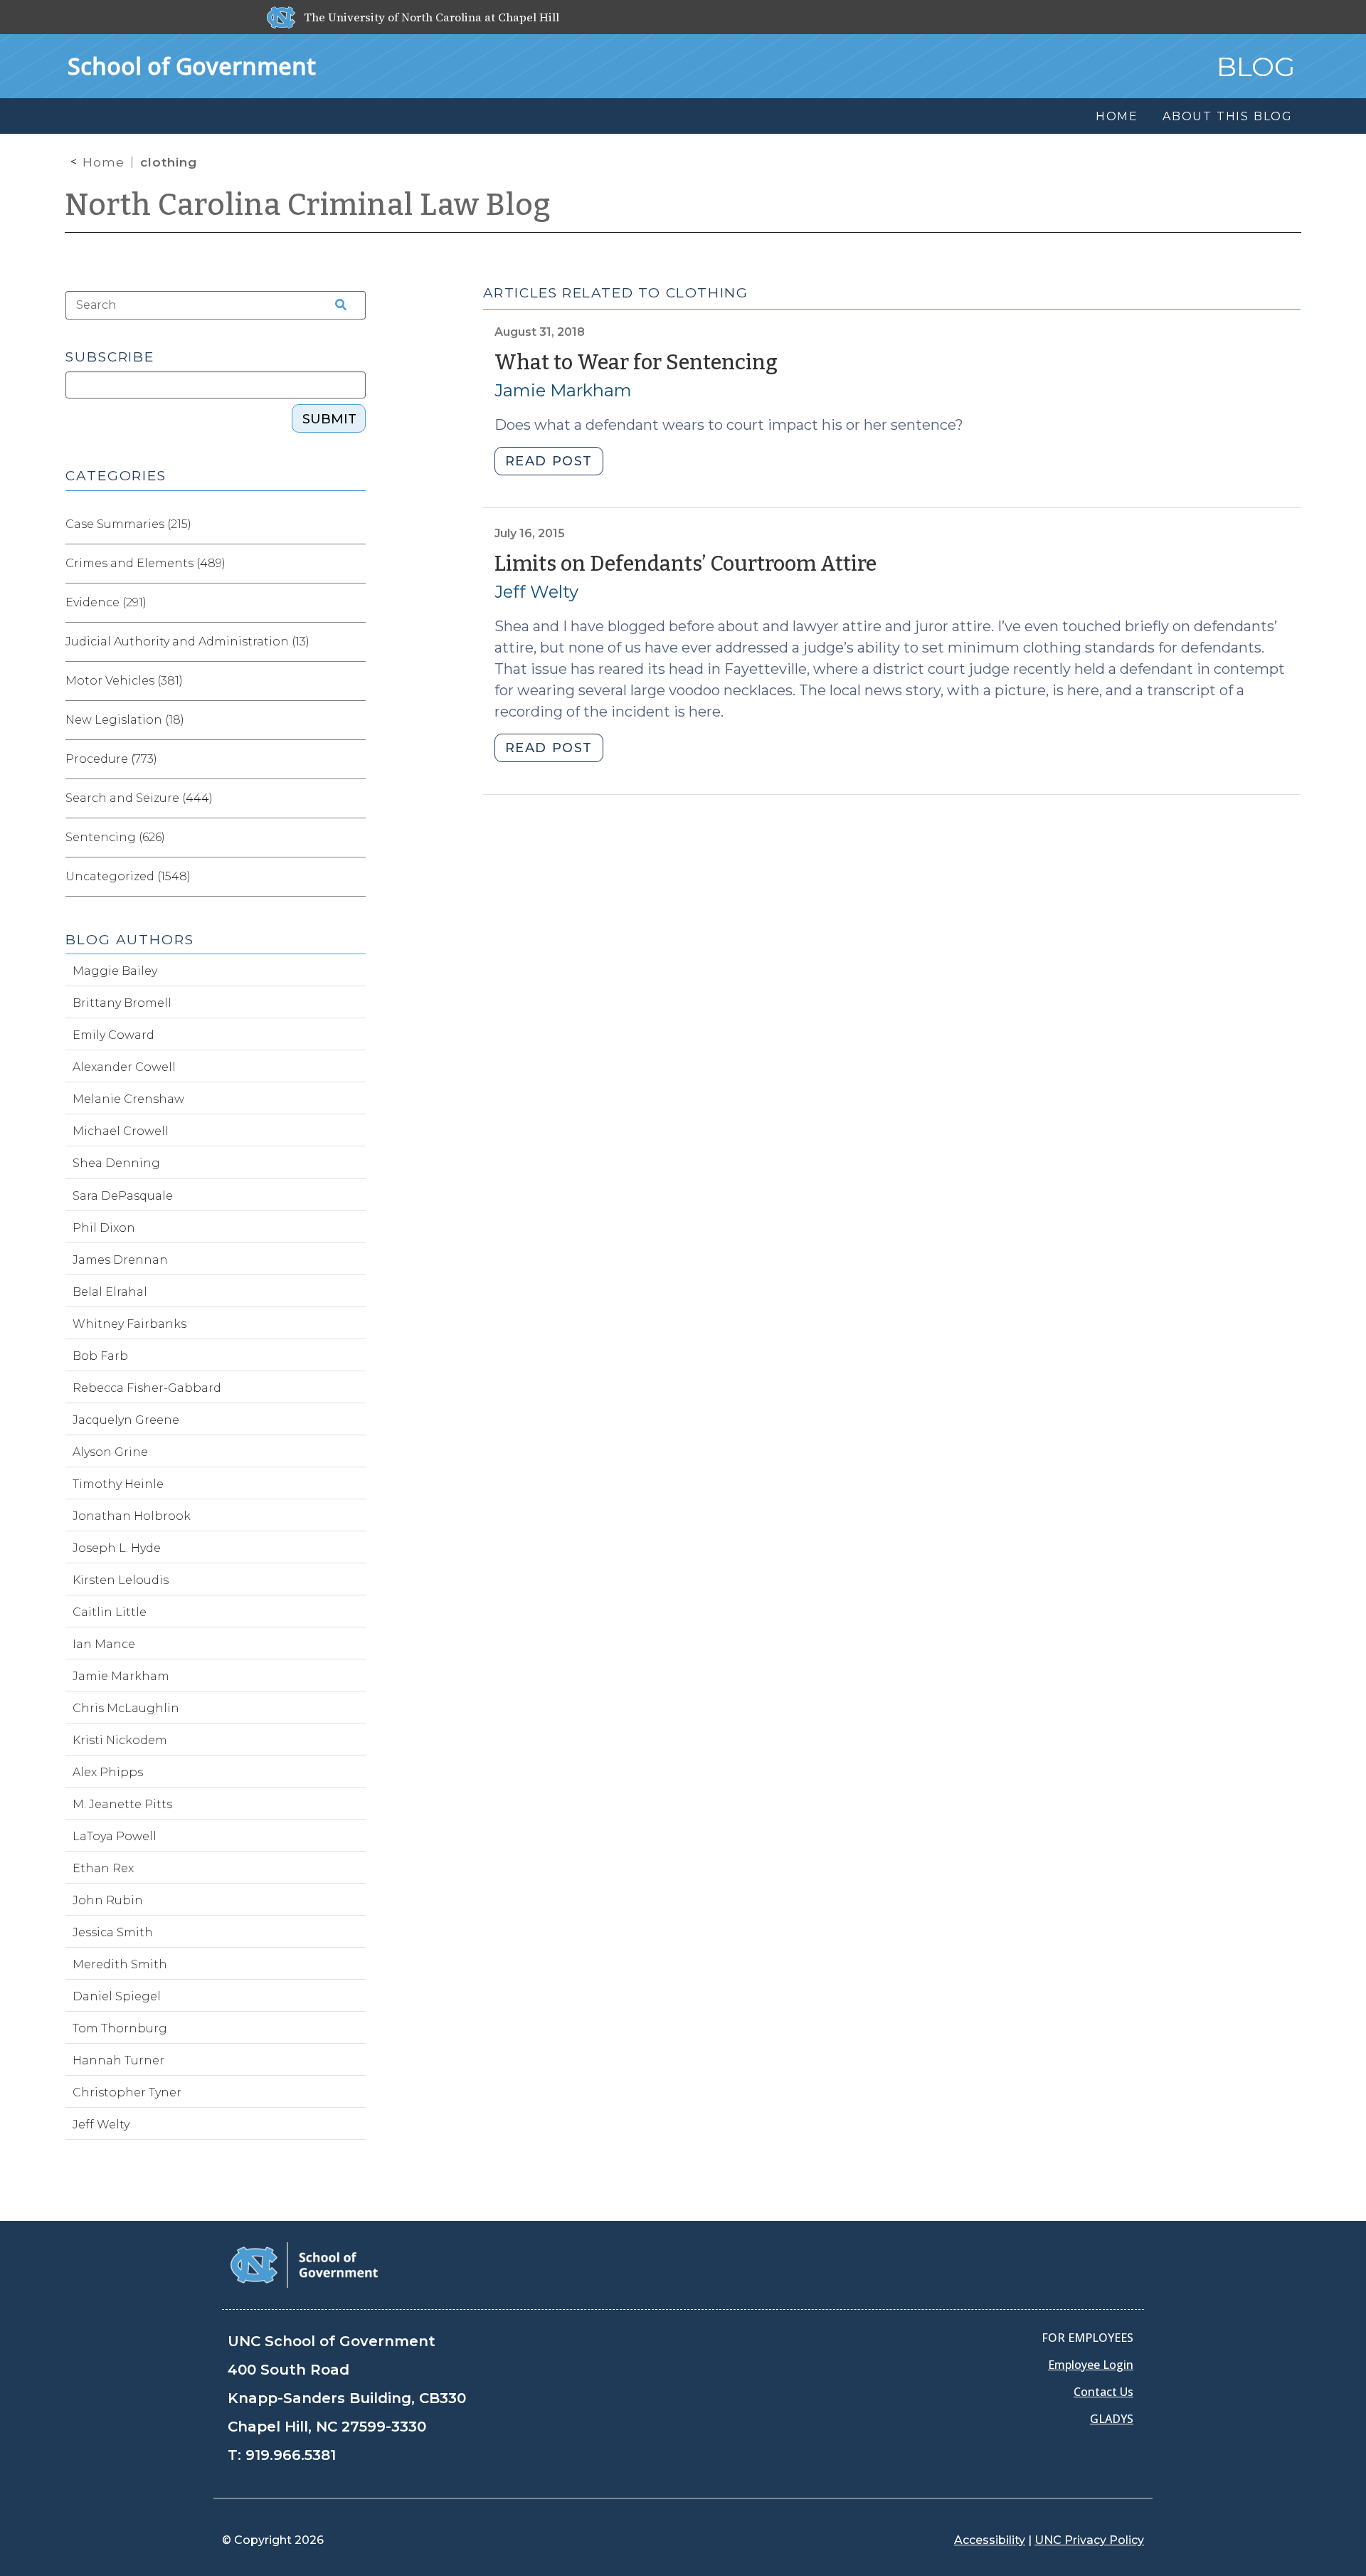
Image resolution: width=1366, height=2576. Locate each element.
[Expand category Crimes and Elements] (354, 564)
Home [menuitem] (1117, 116)
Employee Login (1091, 2365)
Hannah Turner (118, 2060)
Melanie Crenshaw (128, 1099)
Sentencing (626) (115, 837)
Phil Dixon (104, 1228)
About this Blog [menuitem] (1228, 116)
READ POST (549, 461)
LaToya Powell (115, 1836)
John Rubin (108, 1900)
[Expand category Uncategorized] (354, 877)
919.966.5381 (291, 2455)
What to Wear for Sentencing (636, 363)
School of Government (192, 66)
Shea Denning (116, 1163)
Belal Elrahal (110, 1292)
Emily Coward (113, 1035)
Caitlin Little (110, 1612)
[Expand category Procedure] (354, 759)
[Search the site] (336, 305)
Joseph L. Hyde (117, 1548)
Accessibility (990, 2540)
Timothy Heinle (118, 1484)
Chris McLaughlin (126, 1708)
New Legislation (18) (125, 720)
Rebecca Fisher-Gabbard (147, 1388)
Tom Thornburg (120, 2028)
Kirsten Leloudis (121, 1580)
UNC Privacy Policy (1089, 2540)
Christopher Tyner (127, 2092)
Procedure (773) (111, 759)
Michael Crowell (121, 1131)
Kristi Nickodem (120, 1740)
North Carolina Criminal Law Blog (308, 205)
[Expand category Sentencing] (354, 838)
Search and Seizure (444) (139, 798)
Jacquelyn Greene (126, 1420)
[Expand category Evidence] (354, 603)
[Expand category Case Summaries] (354, 524)
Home (104, 162)
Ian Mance (104, 1644)
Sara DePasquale (123, 1196)
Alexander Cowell (124, 1067)
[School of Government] (304, 2264)
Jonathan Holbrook (132, 1516)
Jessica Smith (113, 1932)
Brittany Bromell (122, 1003)
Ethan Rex (103, 1868)
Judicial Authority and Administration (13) (187, 642)
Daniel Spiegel (117, 1996)
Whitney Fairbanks (129, 1324)
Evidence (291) (106, 602)
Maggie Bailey (115, 971)
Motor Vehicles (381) (124, 681)
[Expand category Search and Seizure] (354, 798)
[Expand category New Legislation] (354, 720)
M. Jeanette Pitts (122, 1804)
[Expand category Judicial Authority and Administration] (354, 642)
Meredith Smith (120, 1964)
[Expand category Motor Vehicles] (354, 681)
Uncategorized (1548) (128, 876)
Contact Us (1103, 2392)
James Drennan (120, 1260)
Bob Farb (100, 1356)
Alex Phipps (108, 1772)
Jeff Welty (536, 592)
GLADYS (1112, 2419)
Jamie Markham (563, 390)
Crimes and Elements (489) (145, 563)
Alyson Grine (110, 1452)
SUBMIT (329, 419)
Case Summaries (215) (128, 524)
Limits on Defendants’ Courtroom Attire (685, 564)
